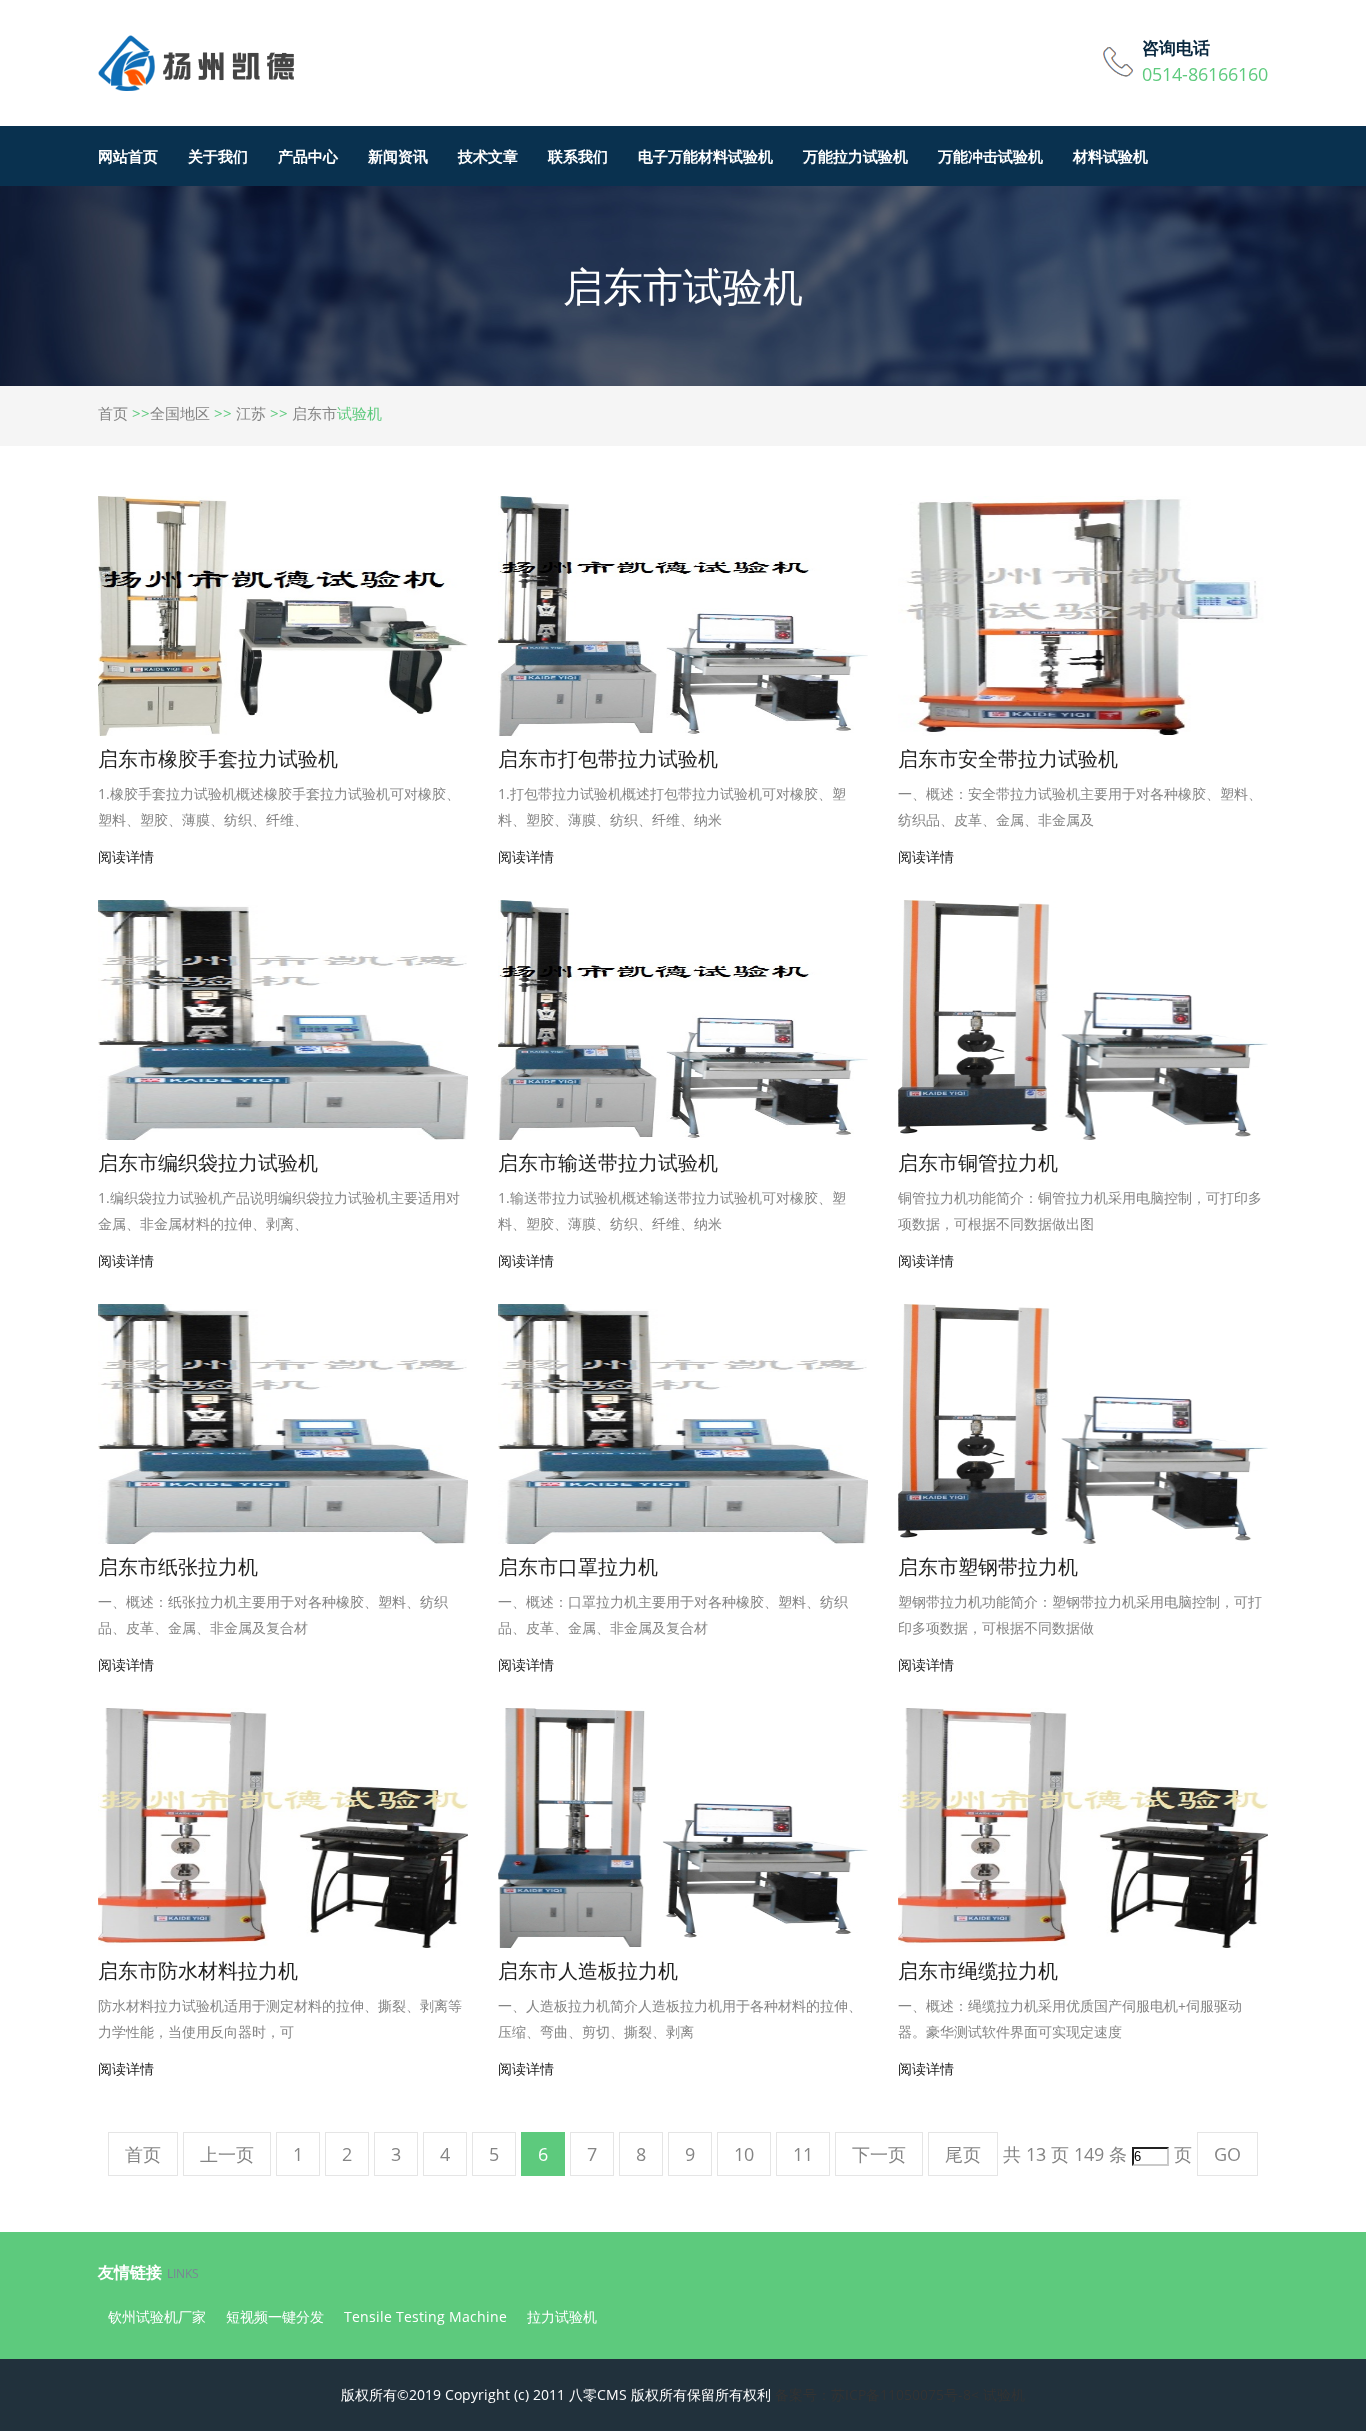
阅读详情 (126, 856)
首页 (113, 413)
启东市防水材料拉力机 (198, 1970)
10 (744, 2154)
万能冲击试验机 (990, 156)
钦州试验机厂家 (157, 2316)
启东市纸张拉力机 (178, 1566)
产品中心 (308, 156)
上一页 (227, 2154)
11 (803, 2154)
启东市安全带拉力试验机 (1008, 758)
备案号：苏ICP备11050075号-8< (877, 2394)
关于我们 (218, 156)
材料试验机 (1110, 156)
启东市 (314, 413)
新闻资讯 (398, 156)
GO (1227, 2154)
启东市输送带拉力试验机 (608, 1162)
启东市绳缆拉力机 (978, 1970)
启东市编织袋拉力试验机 (208, 1162)
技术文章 (488, 156)
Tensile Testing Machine (425, 2316)
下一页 (879, 2154)
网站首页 (128, 156)
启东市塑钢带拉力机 (988, 1566)
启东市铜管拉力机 (978, 1162)
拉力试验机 (562, 2316)
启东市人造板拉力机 (588, 1970)
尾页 (963, 2154)
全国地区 (180, 413)
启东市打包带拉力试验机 (608, 758)
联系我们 (578, 156)
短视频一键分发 (275, 2316)
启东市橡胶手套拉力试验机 (218, 758)
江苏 (251, 413)
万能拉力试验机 (855, 156)
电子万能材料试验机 (705, 156)
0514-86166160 (1205, 74)
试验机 (1004, 2394)
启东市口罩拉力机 (578, 1566)
